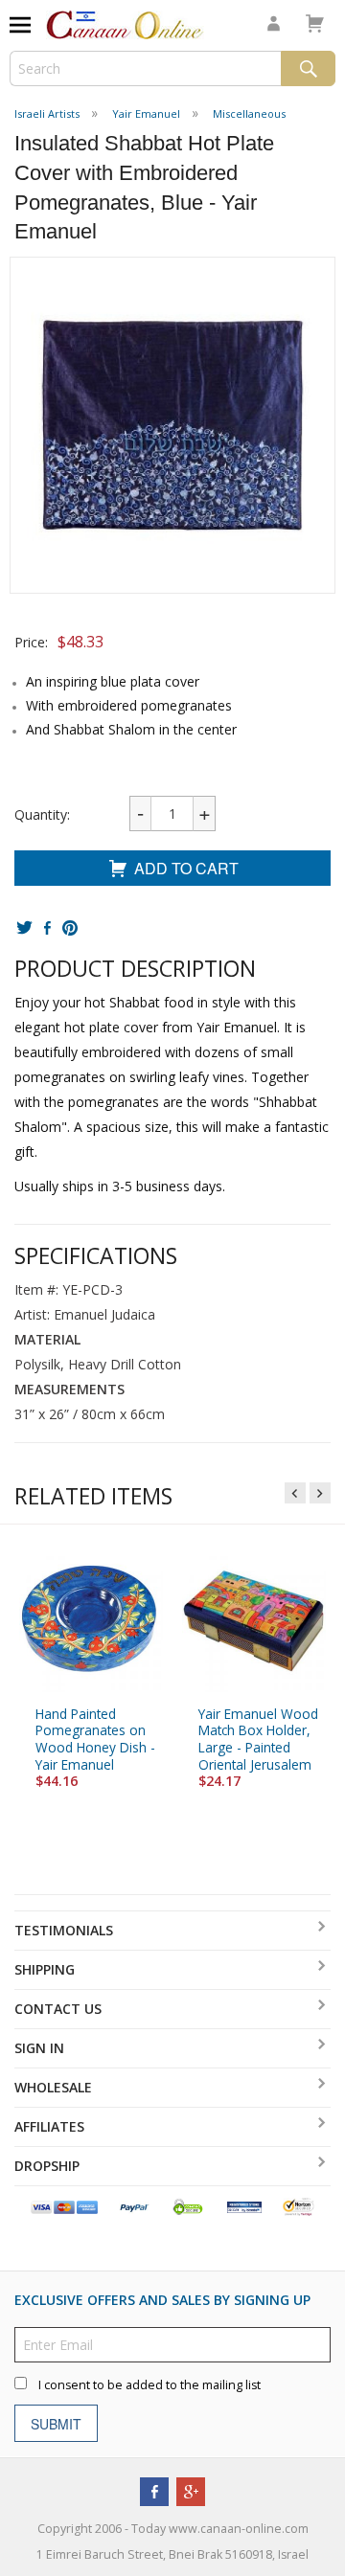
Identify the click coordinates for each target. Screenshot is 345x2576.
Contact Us (58, 2009)
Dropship (47, 2166)
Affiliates (49, 2126)
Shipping (45, 1969)
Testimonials (64, 1930)
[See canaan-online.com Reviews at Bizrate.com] (244, 2206)
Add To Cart (186, 868)
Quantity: (42, 814)
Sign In (39, 2048)
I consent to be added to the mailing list (149, 2386)
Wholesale (53, 2087)
